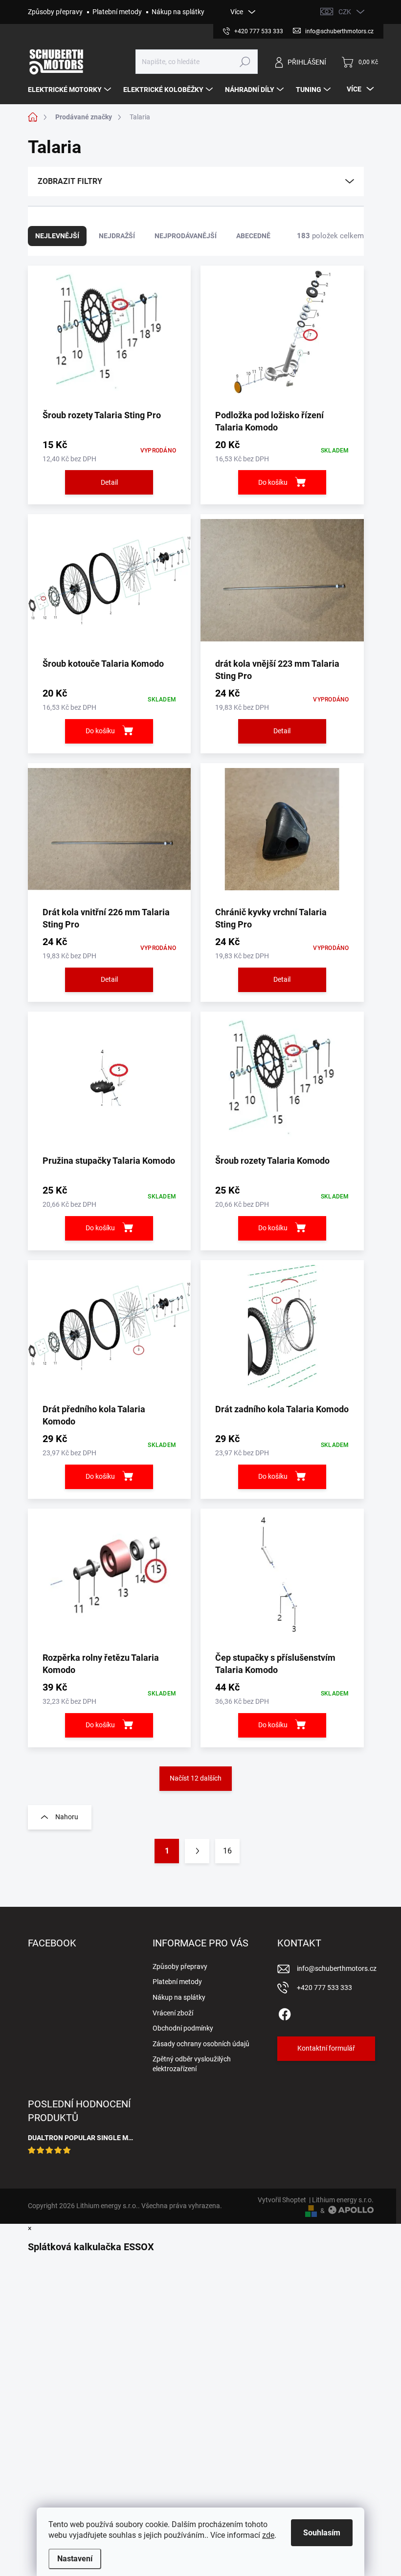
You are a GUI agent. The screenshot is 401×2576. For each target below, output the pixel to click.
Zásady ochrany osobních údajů (201, 2044)
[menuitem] (71, 90)
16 (227, 1851)
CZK (345, 12)
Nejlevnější (57, 236)
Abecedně (253, 236)
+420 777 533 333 (324, 1988)
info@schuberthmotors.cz (337, 1968)
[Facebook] (285, 2012)
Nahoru (67, 1817)
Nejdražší (117, 236)
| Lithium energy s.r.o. (340, 2200)
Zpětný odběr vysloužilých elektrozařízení (192, 2064)
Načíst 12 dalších (196, 1778)
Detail (109, 482)
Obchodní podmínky (183, 2028)
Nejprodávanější (186, 236)
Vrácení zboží (173, 2013)
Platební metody (117, 12)
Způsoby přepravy (55, 12)
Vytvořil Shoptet (282, 2200)
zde (268, 2535)
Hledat (245, 62)
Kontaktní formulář (326, 2048)
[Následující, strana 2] (197, 1851)
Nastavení (75, 2559)
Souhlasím (322, 2533)
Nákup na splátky (178, 12)
